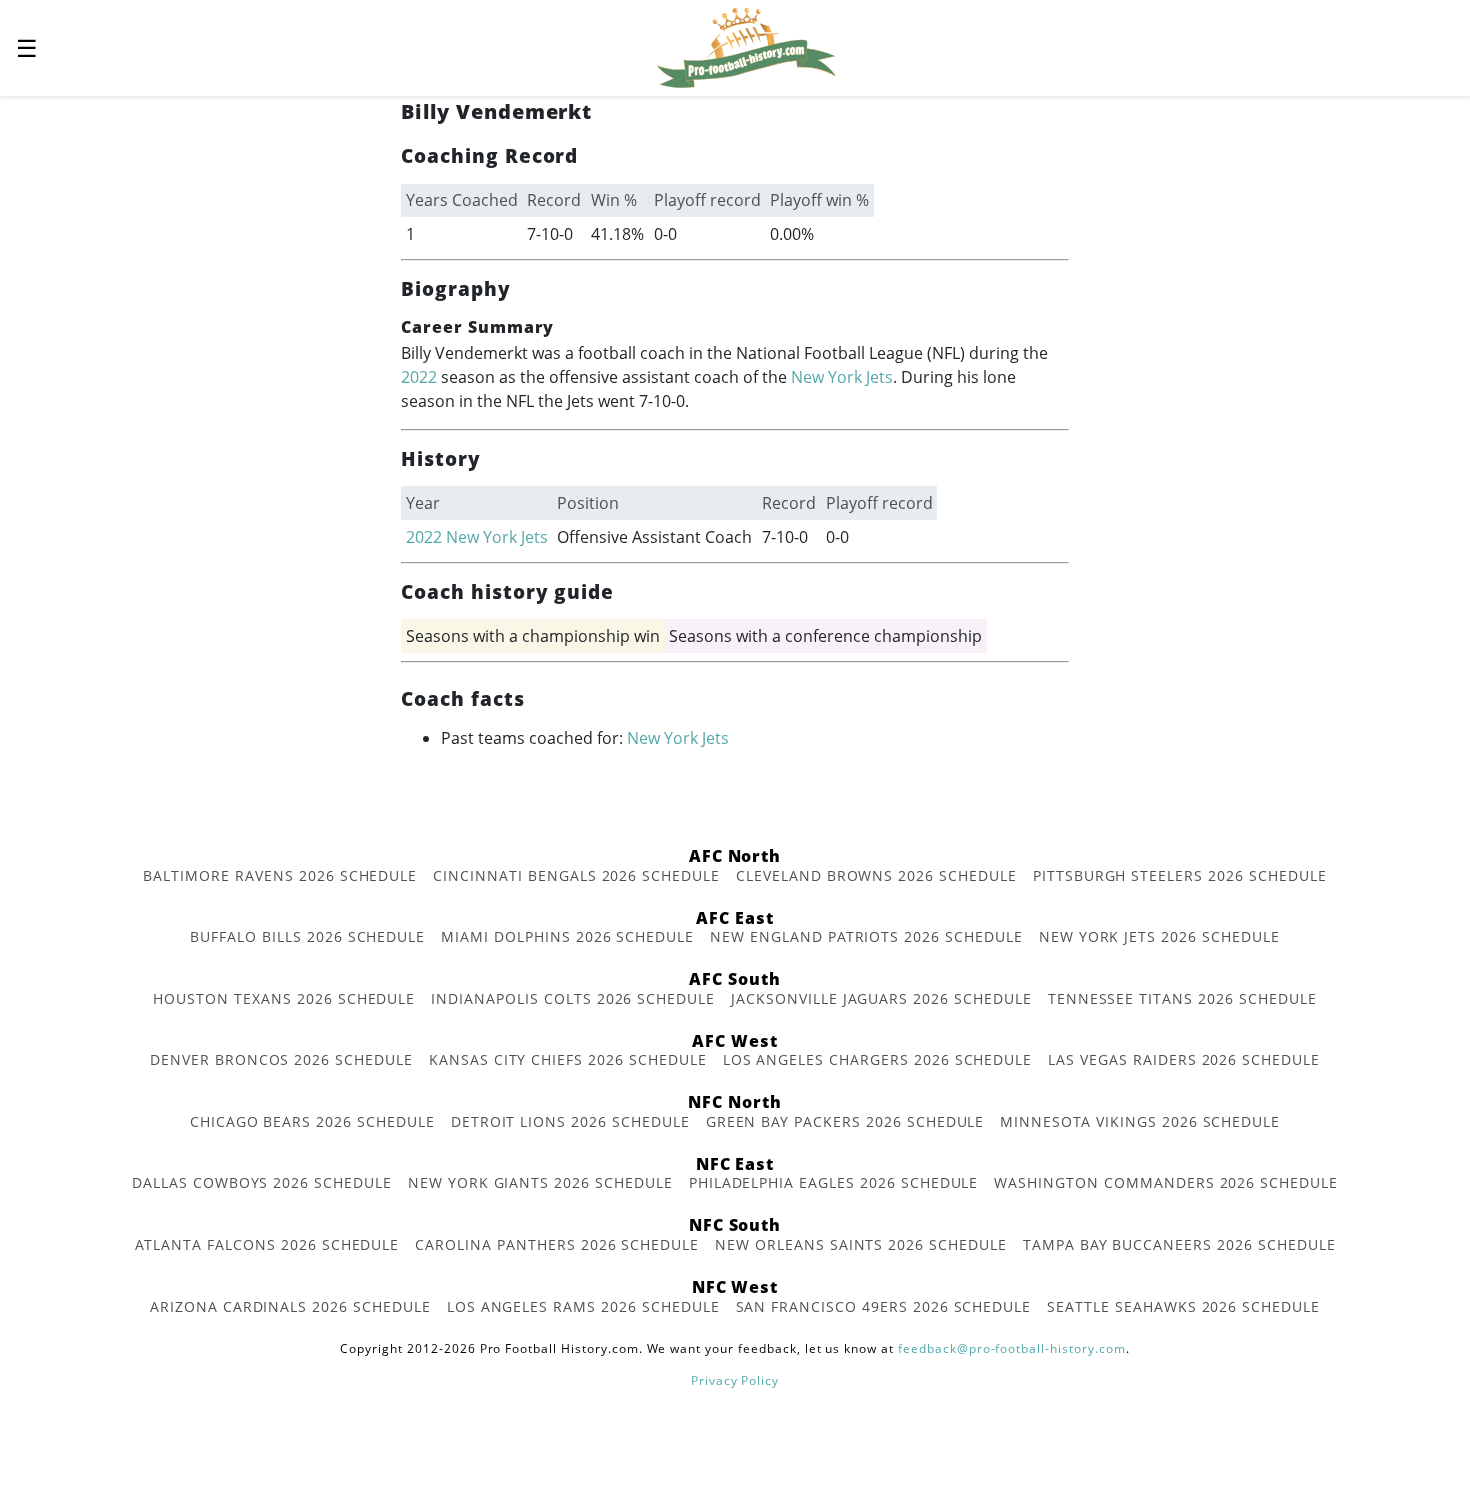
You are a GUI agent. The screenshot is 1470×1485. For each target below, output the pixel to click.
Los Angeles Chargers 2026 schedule (878, 1059)
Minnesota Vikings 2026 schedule (1140, 1121)
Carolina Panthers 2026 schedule (557, 1244)
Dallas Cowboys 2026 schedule (262, 1182)
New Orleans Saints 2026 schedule (861, 1244)
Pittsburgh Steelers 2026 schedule (1180, 875)
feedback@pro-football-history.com (1012, 1348)
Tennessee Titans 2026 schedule (1182, 998)
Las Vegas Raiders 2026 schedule (1184, 1059)
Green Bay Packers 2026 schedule (845, 1121)
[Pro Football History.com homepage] (746, 46)
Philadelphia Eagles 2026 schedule (834, 1182)
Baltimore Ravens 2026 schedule (280, 875)
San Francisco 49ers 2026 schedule (884, 1306)
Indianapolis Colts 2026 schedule (573, 998)
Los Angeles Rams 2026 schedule (583, 1306)
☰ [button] (27, 47)
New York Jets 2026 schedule (1159, 936)
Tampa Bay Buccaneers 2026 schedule (1179, 1244)
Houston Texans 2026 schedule (284, 998)
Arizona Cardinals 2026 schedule (290, 1306)
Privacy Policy (735, 1380)
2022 (419, 377)
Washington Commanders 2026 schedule (1166, 1182)
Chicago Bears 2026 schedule (312, 1121)
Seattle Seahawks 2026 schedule (1183, 1306)
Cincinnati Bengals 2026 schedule (576, 875)
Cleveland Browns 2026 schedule (876, 875)
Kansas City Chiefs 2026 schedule (568, 1059)
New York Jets (842, 377)
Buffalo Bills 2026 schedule (307, 936)
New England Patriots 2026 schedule (866, 936)
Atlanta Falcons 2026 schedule (267, 1244)
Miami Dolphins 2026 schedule (567, 936)
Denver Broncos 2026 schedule (281, 1059)
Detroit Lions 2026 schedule (570, 1121)
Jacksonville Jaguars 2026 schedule (881, 998)
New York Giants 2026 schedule (540, 1182)
